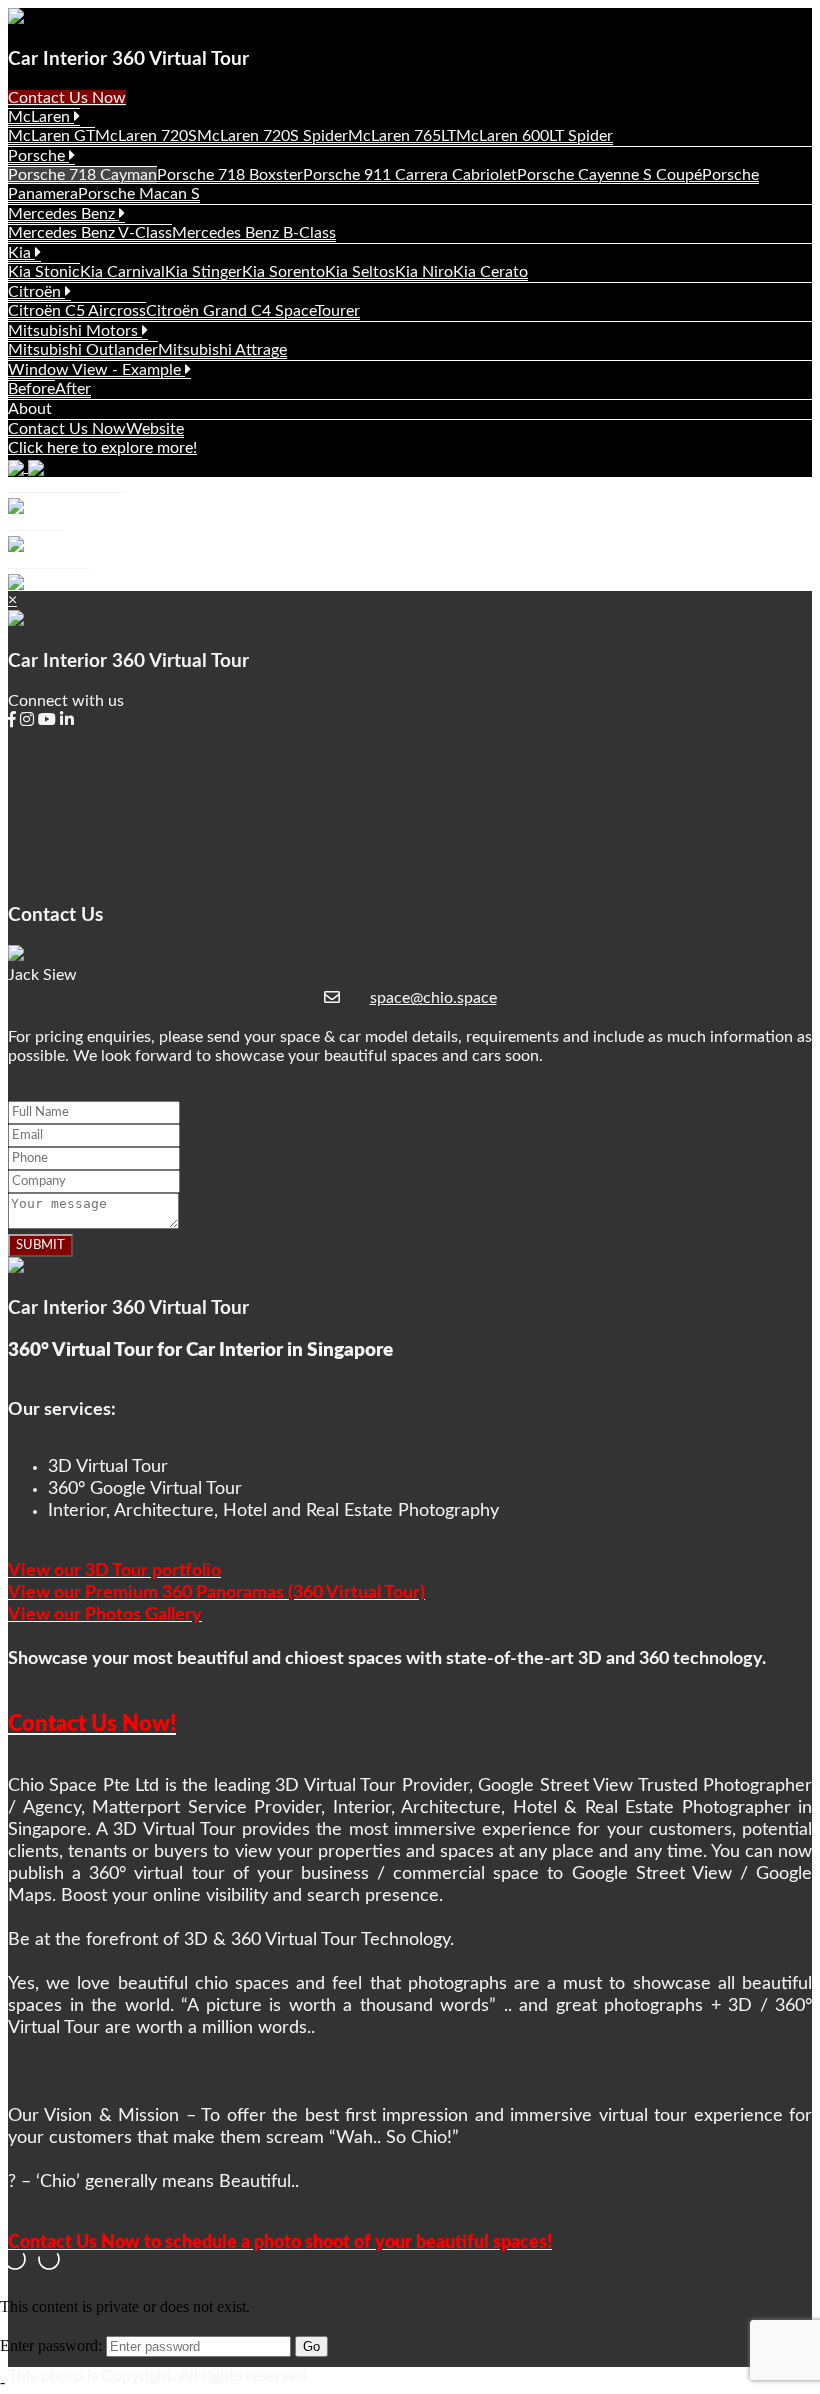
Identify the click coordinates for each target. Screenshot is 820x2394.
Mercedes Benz (63, 214)
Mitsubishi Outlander (83, 350)
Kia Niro (424, 272)
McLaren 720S (146, 136)
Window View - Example (96, 370)
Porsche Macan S (139, 194)
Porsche (38, 156)
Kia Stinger (203, 272)
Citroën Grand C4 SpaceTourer (253, 311)
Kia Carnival (122, 272)
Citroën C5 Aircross (77, 311)
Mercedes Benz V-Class (90, 233)
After (73, 389)
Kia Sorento (283, 272)
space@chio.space (433, 998)
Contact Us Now (67, 98)
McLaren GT (51, 136)
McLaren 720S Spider (272, 136)
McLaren (41, 117)
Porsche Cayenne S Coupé (609, 175)
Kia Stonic (44, 272)
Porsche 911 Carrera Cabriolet (410, 175)
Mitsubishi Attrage (222, 350)
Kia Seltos (360, 272)
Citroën (36, 292)
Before (31, 389)
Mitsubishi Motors (75, 331)
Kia (21, 253)
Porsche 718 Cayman (82, 175)
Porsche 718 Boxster (230, 175)
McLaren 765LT (402, 136)
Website (155, 429)
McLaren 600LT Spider (534, 136)
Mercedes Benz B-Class (254, 233)
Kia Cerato (490, 272)
